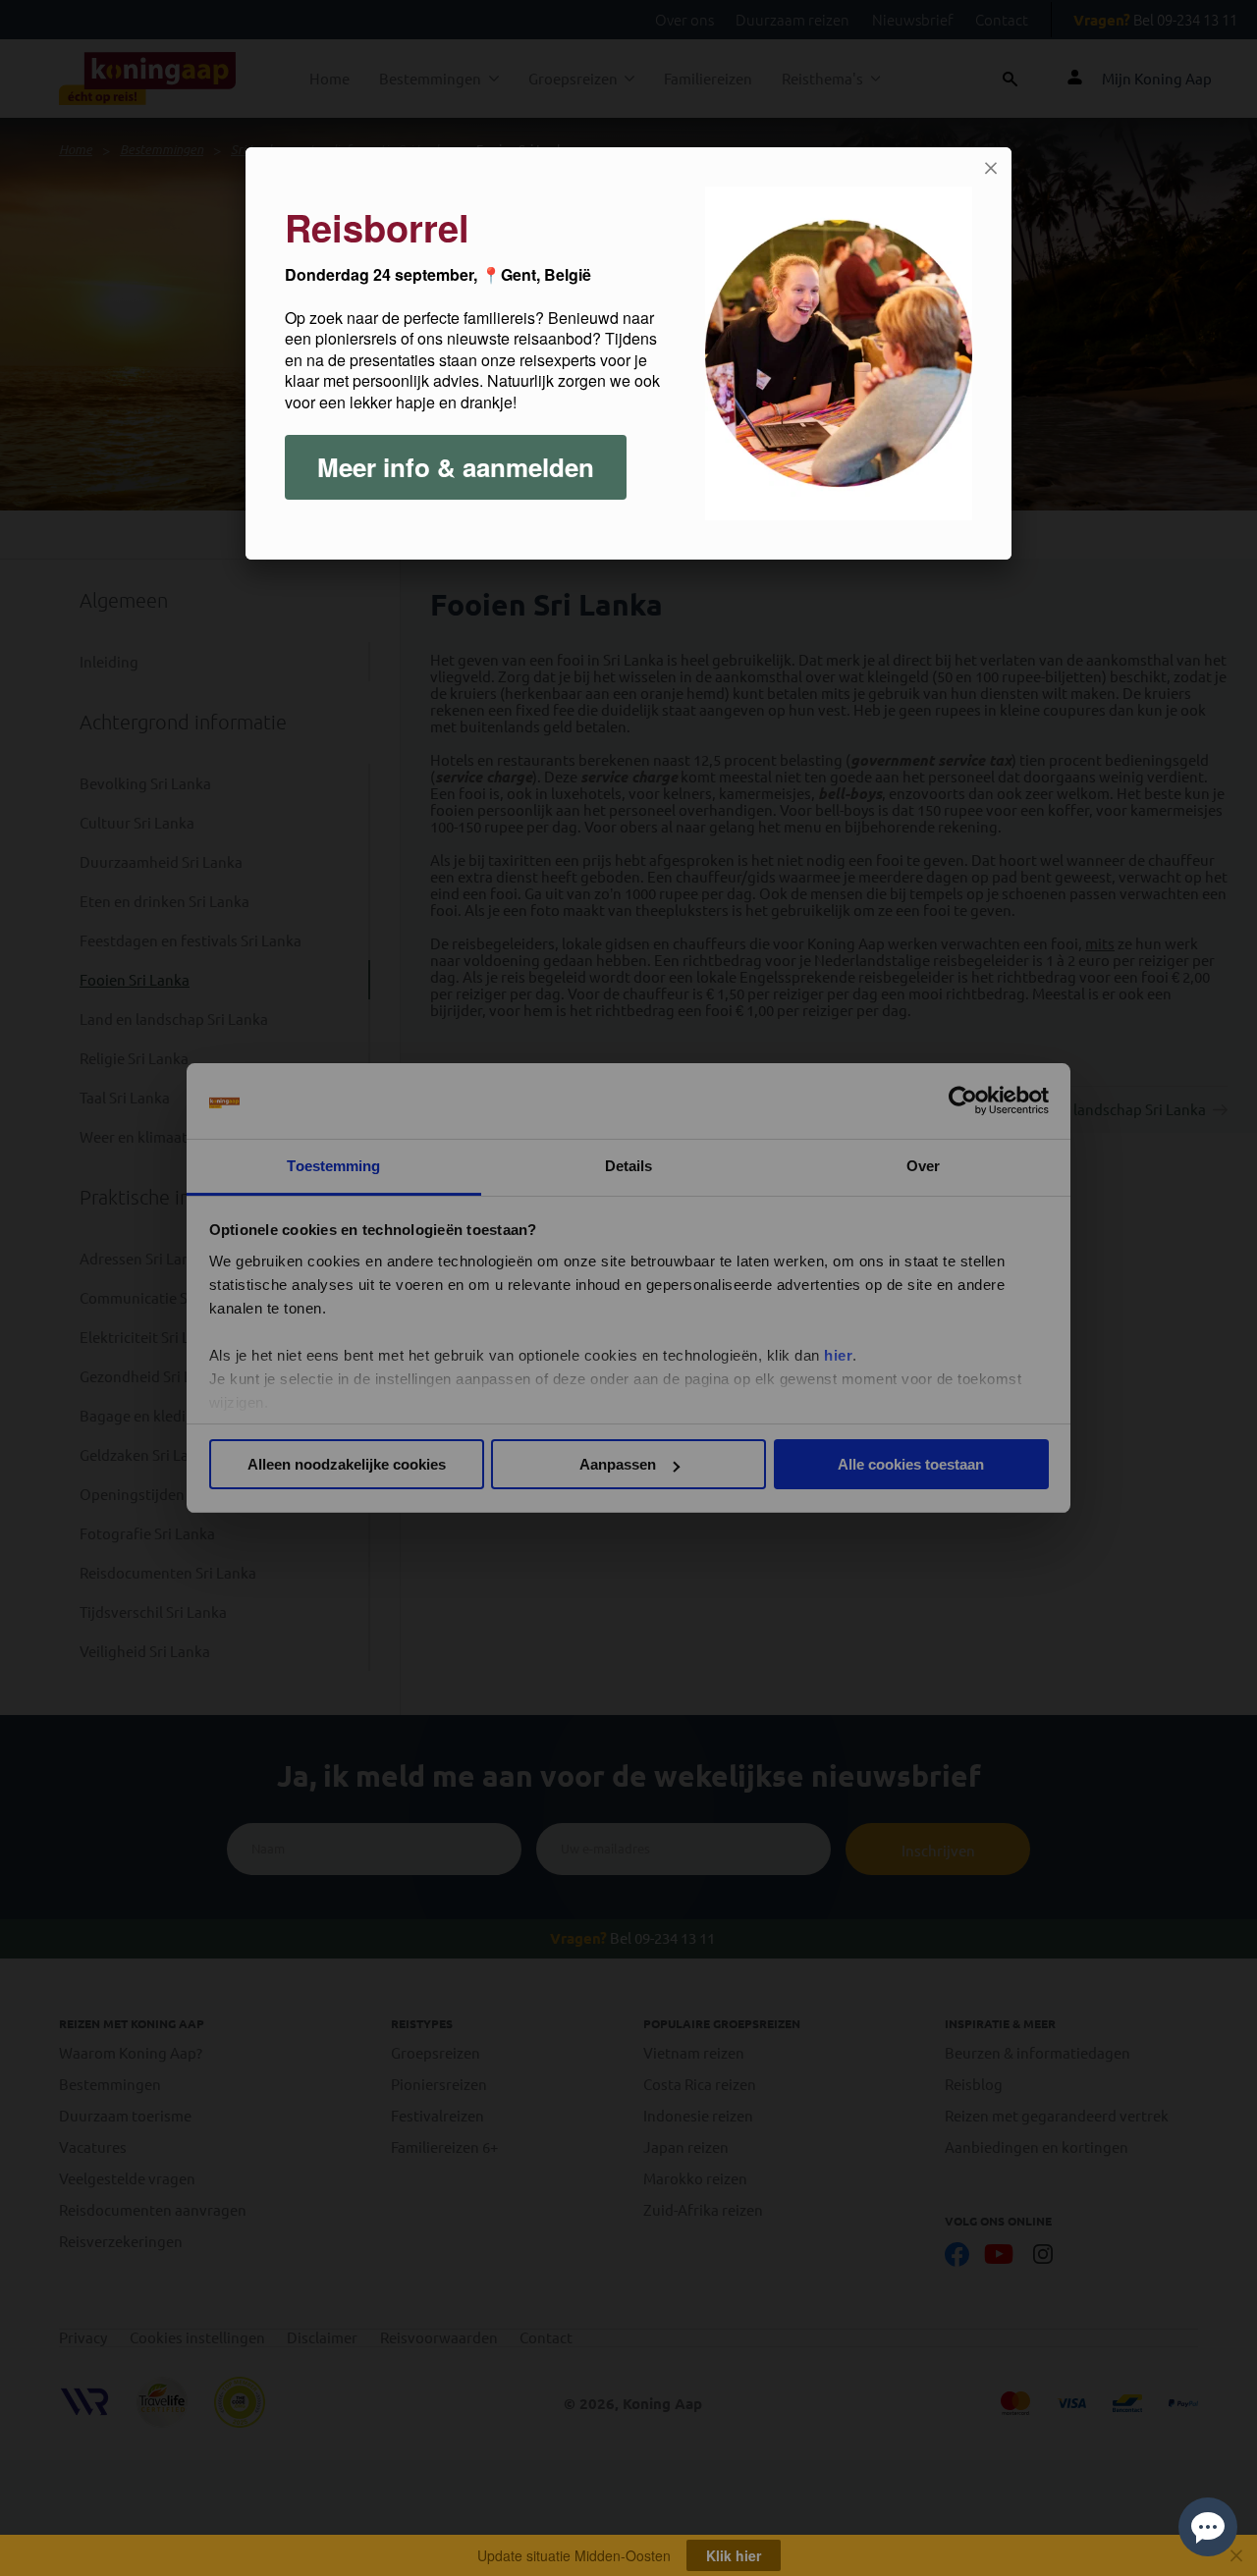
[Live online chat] (1208, 2527)
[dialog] (628, 353)
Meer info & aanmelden (456, 467)
